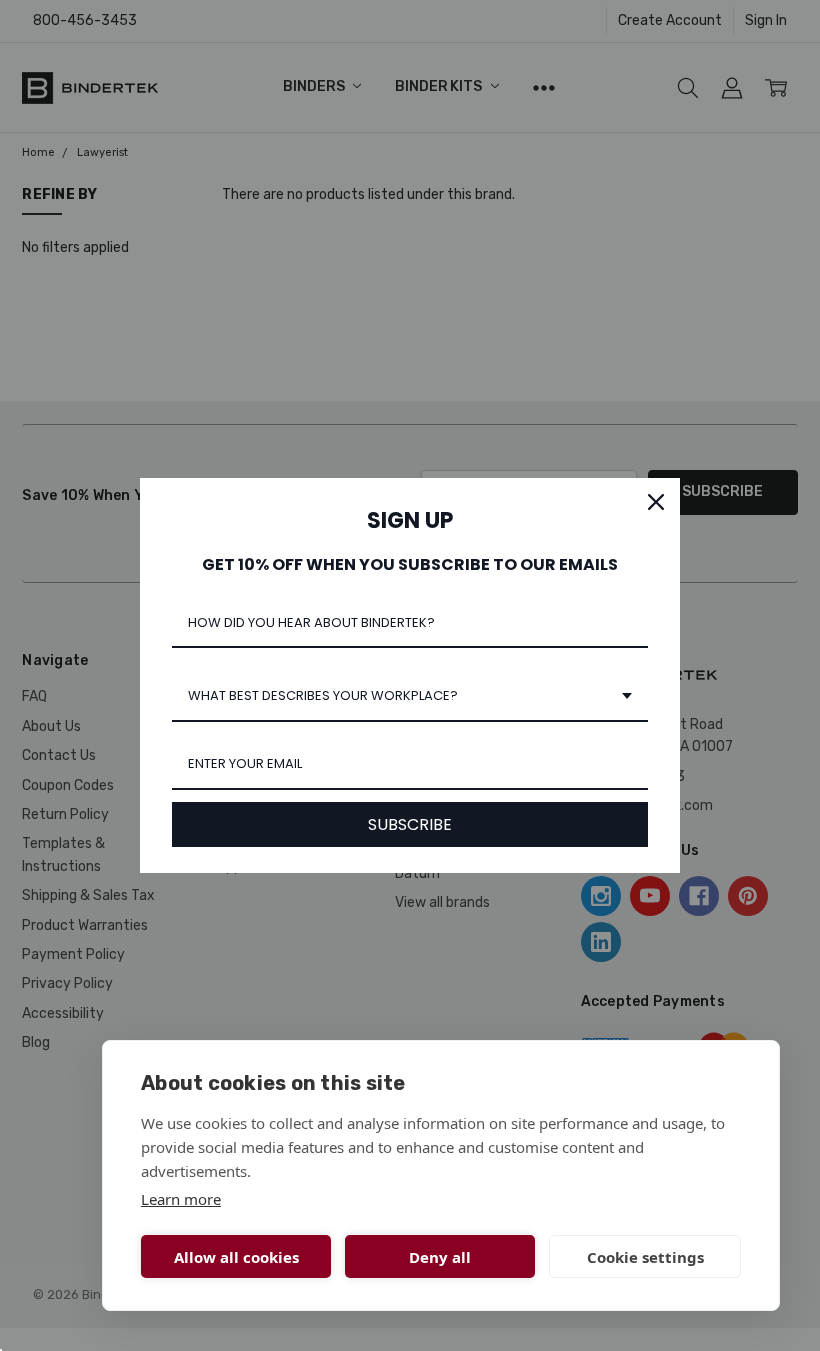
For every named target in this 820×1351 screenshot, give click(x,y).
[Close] (656, 502)
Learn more (181, 1199)
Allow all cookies (236, 1257)
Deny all (440, 1257)
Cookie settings (645, 1257)
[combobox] (410, 697)
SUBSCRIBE (410, 824)
